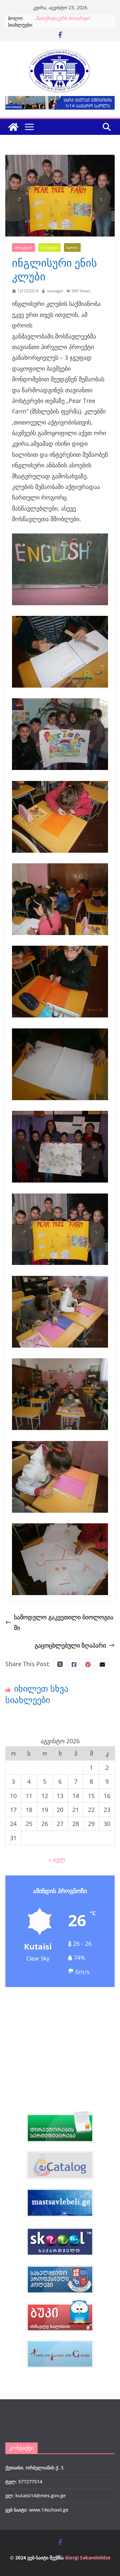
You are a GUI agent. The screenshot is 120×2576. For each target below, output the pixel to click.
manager (55, 291)
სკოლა (72, 247)
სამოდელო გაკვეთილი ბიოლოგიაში (64, 1622)
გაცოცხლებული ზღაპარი (70, 1645)
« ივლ (57, 1860)
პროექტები (23, 247)
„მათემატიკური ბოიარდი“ (63, 18)
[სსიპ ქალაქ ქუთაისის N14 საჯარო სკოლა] (13, 127)
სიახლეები (49, 247)
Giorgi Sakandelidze (88, 2558)
